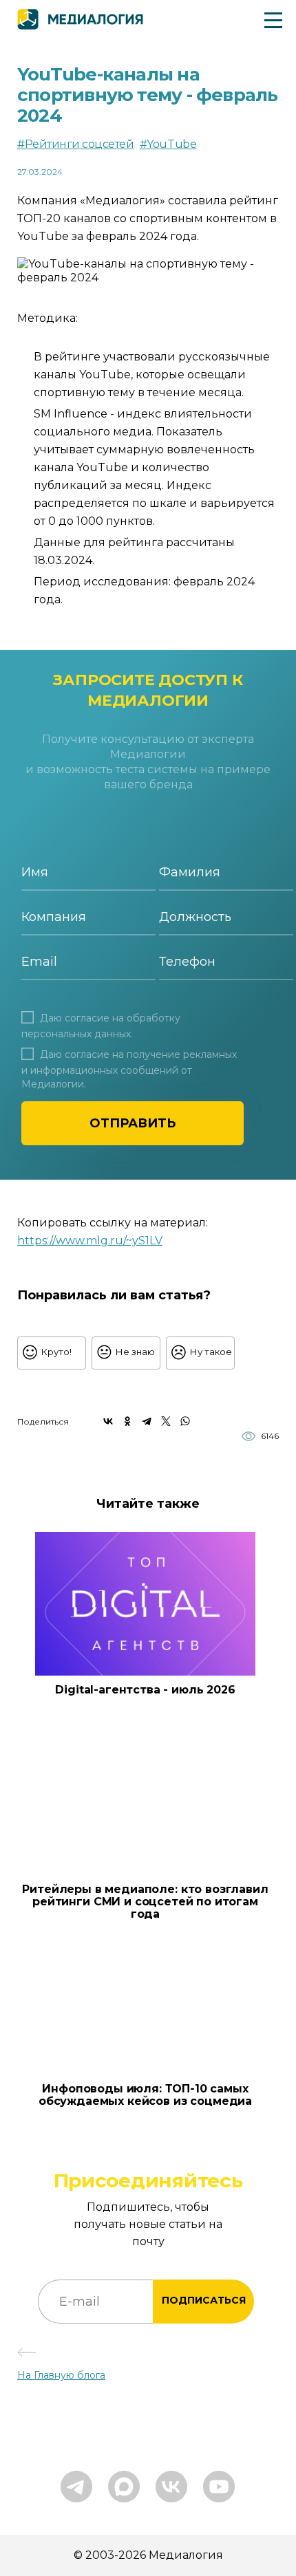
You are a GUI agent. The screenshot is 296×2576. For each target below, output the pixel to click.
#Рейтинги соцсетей (75, 144)
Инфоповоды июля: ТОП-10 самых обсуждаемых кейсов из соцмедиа (145, 2095)
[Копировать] (170, 1237)
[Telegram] (147, 1421)
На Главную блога (61, 2375)
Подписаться (204, 2300)
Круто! (56, 1352)
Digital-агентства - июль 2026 (145, 1690)
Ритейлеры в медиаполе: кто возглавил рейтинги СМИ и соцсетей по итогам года (145, 1902)
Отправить (133, 1123)
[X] (166, 1421)
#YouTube (168, 144)
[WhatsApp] (185, 1421)
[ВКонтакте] (108, 1421)
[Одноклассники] (127, 1421)
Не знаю (135, 1352)
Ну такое (211, 1352)
